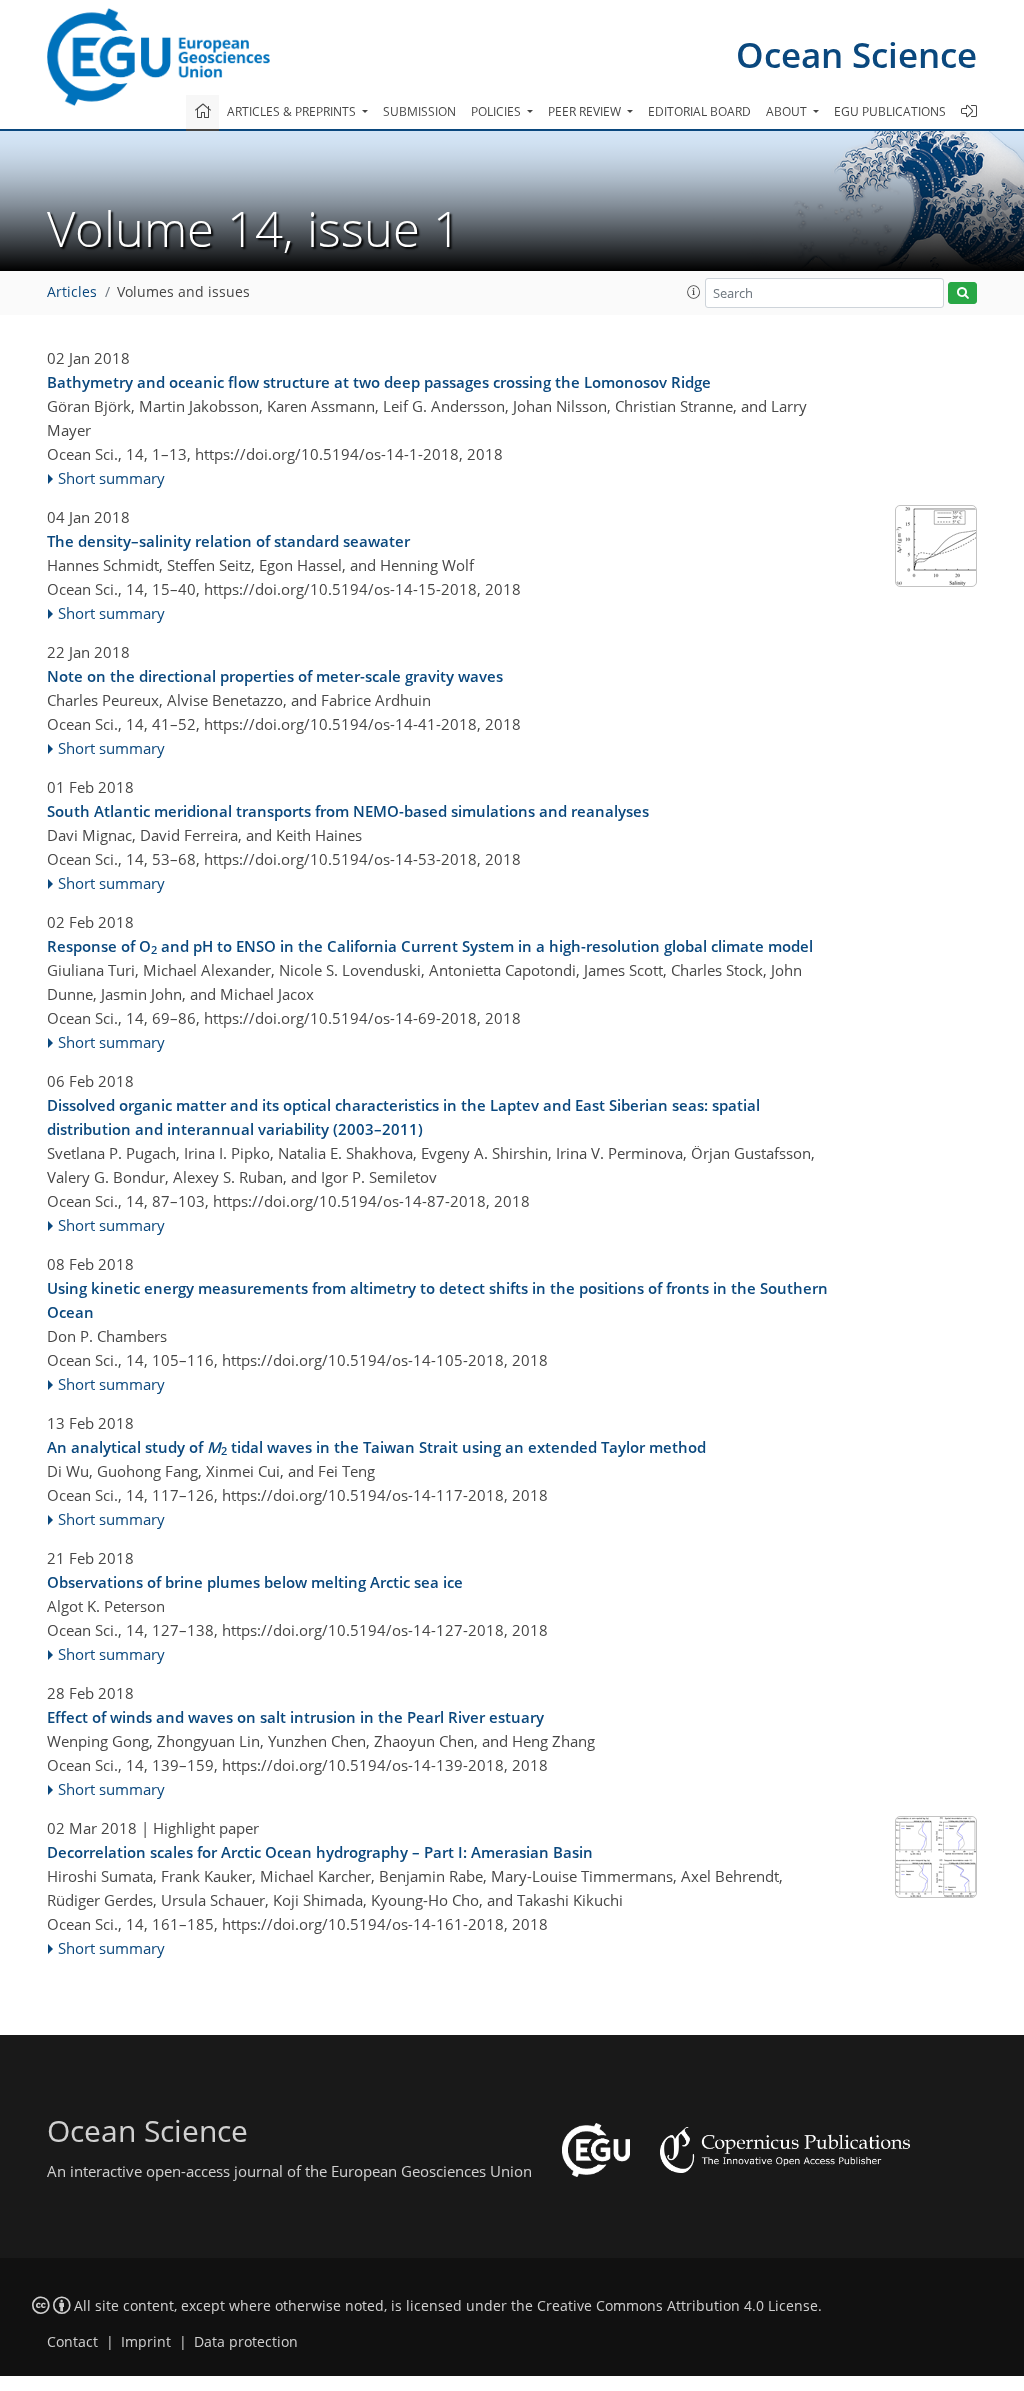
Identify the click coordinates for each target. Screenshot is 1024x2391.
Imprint (146, 2342)
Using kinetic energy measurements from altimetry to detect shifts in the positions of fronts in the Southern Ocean (437, 1300)
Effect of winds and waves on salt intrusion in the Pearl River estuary (295, 1717)
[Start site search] (962, 293)
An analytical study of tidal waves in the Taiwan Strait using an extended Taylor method (376, 1448)
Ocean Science (856, 54)
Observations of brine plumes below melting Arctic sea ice (255, 1582)
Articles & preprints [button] (293, 111)
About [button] (788, 111)
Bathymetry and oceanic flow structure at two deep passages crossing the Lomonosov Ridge (379, 382)
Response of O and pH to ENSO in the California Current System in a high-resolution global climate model (430, 947)
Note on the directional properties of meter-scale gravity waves (275, 676)
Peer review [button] (586, 111)
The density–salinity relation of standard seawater (228, 541)
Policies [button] (497, 111)
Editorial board (699, 111)
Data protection (246, 2342)
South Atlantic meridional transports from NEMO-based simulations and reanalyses (348, 811)
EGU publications (890, 111)
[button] (694, 292)
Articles (72, 292)
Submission (419, 111)
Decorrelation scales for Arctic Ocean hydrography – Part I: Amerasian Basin (320, 1852)
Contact (72, 2342)
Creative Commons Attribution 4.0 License (677, 2306)
